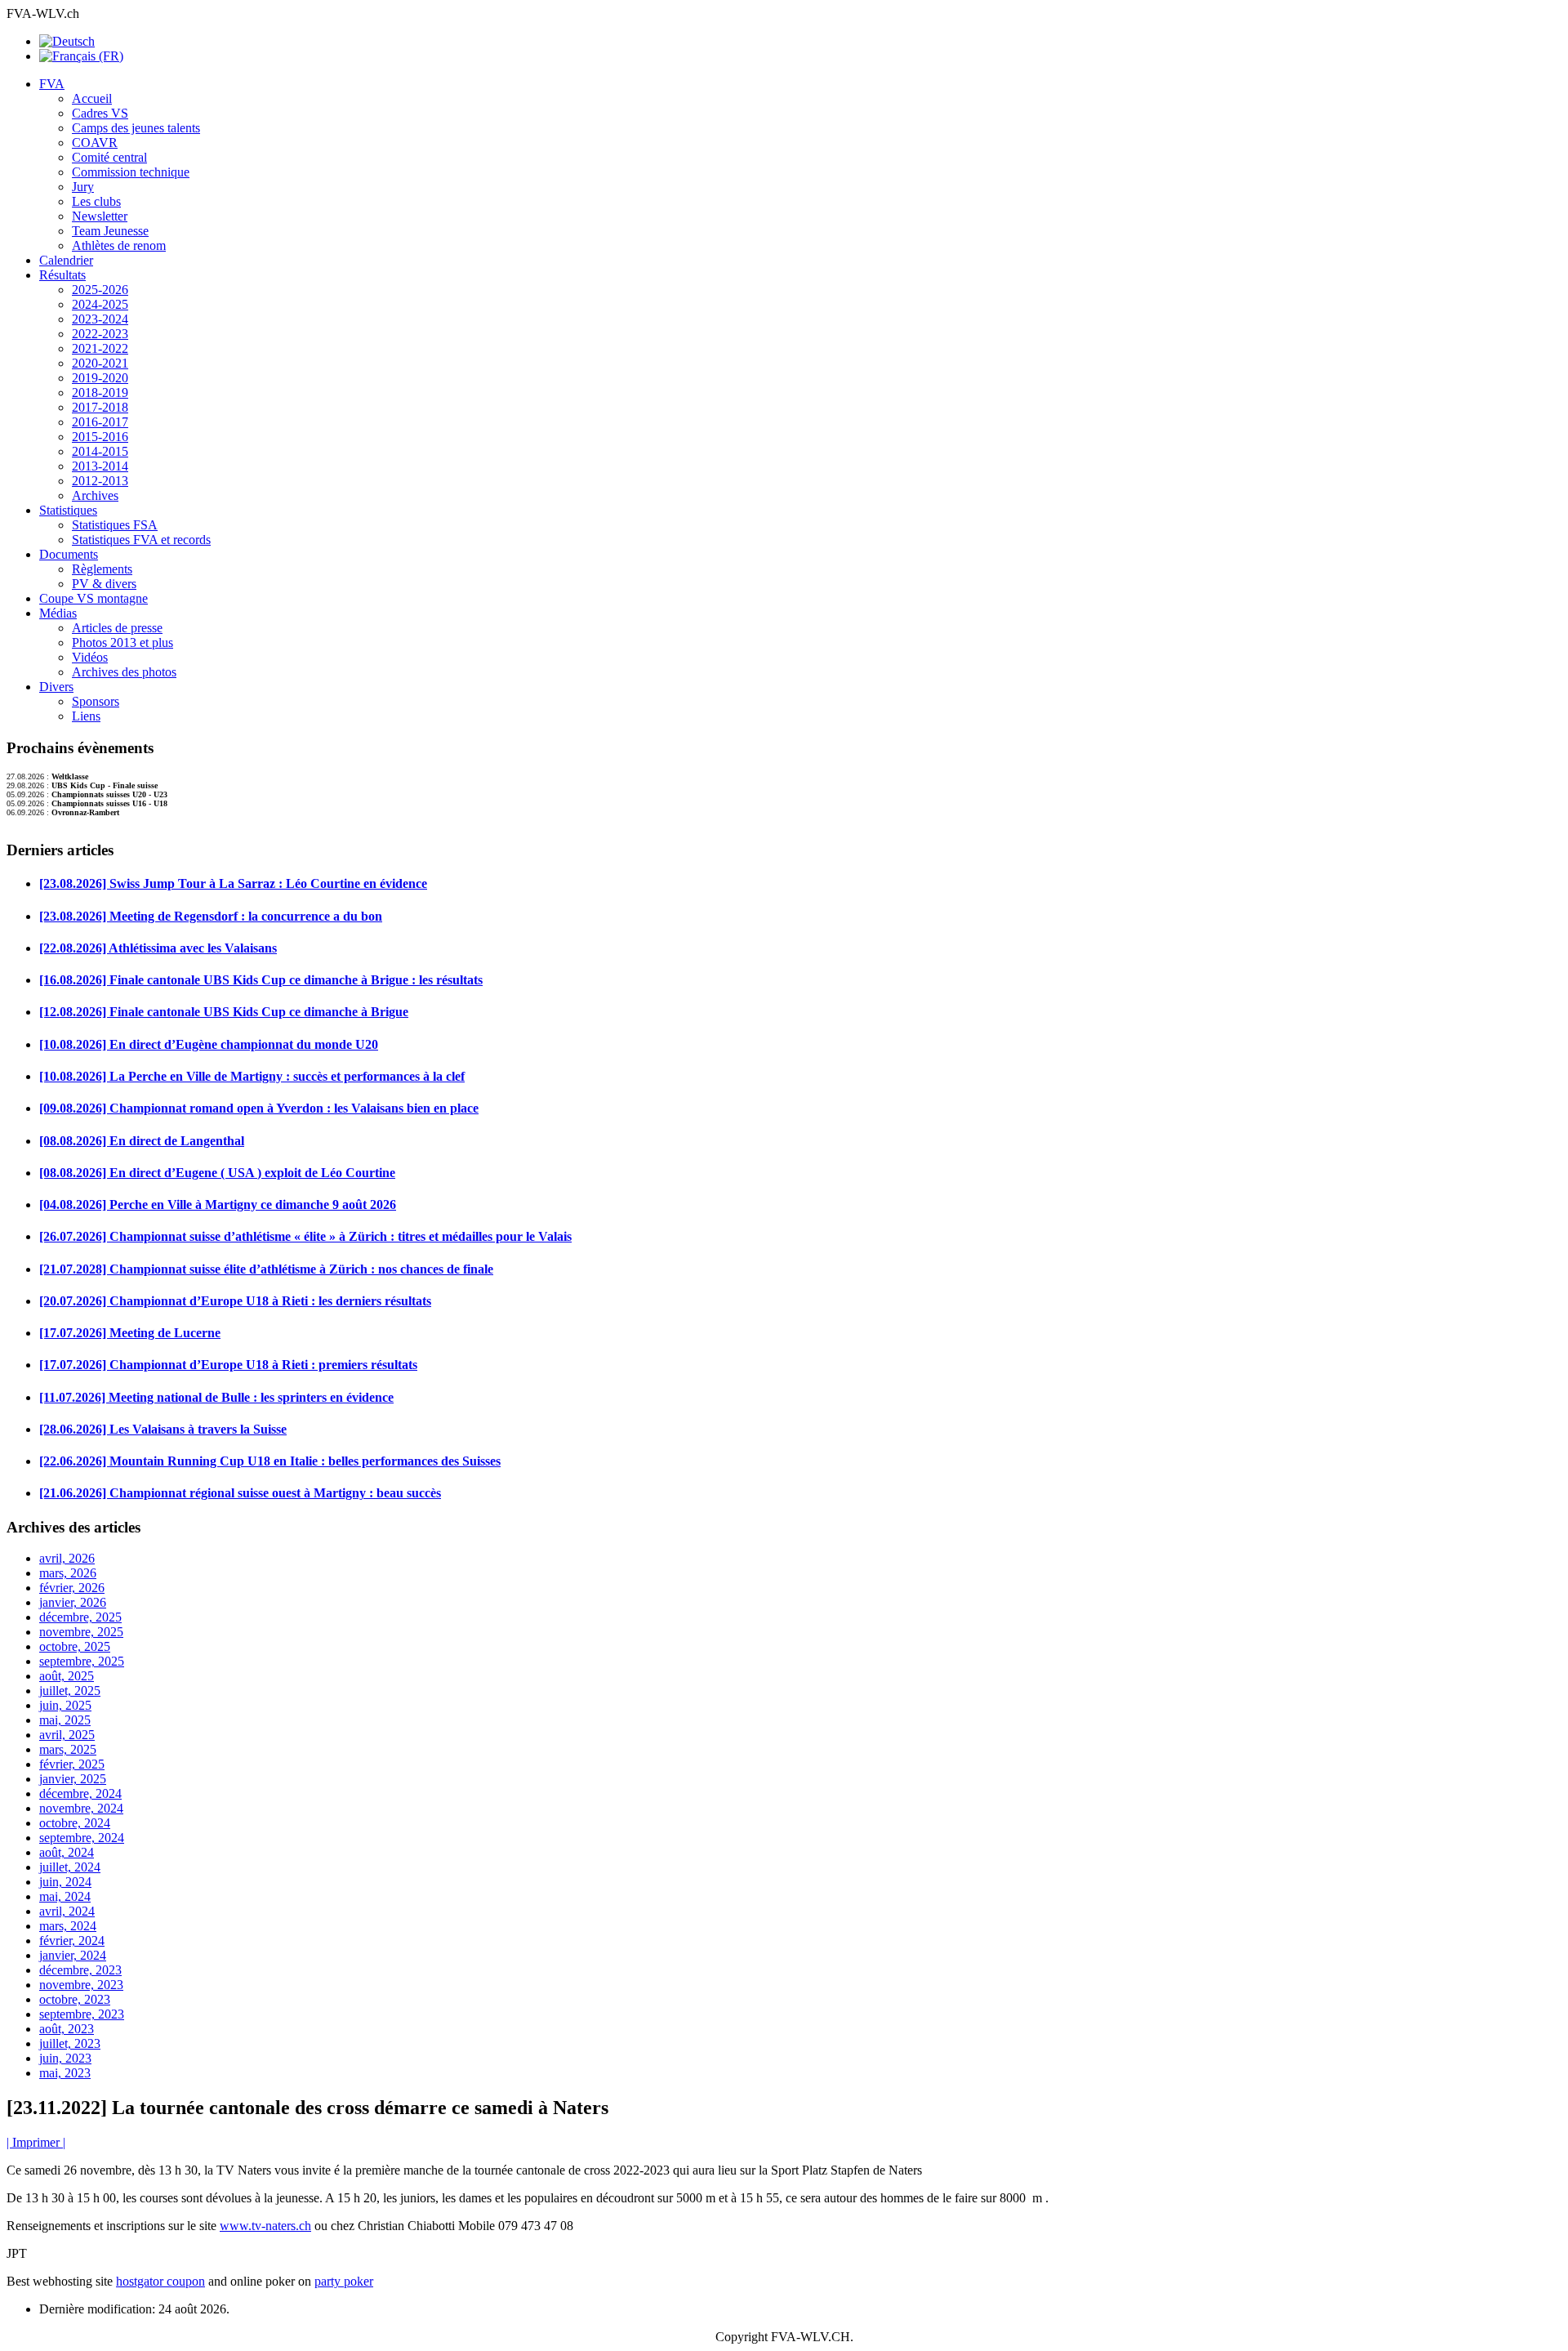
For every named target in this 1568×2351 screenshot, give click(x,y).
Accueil (92, 98)
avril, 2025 (67, 1735)
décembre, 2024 (80, 1793)
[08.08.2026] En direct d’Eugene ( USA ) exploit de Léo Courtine (217, 1173)
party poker (344, 2281)
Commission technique (131, 172)
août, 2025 (67, 1676)
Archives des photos (124, 672)
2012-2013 (100, 481)
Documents (69, 554)
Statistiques (68, 510)
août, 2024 (67, 1852)
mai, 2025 (65, 1720)
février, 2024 (72, 1941)
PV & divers (104, 584)
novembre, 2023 (81, 1985)
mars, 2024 (68, 1926)
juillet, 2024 (70, 1867)
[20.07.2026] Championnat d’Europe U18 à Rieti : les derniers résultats (235, 1301)
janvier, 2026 (73, 1602)
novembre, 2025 (81, 1632)
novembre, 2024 (81, 1808)
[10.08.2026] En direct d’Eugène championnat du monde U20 (209, 1044)
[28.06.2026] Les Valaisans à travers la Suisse (163, 1429)
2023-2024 (100, 319)
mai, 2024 (65, 1896)
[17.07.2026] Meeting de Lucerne (130, 1333)
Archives (95, 495)
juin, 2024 (65, 1882)
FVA (52, 84)
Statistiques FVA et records (141, 540)
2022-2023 (100, 334)
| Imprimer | (36, 2142)
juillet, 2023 (70, 2043)
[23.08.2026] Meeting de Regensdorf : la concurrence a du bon (211, 916)
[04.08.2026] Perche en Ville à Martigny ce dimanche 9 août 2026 (218, 1204)
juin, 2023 (65, 2058)
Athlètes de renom (119, 245)
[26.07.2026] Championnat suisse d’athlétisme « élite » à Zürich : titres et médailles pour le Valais (305, 1236)
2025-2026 (100, 290)
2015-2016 (100, 437)
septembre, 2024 (82, 1838)
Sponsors (96, 701)
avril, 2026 (67, 1558)
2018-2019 (100, 393)
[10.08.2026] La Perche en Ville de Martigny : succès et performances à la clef (252, 1076)
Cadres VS (100, 113)
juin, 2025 (65, 1705)
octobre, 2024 (75, 1823)
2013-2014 (100, 466)
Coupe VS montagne (94, 598)
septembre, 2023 (82, 2014)
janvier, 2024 (73, 1955)
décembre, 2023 (80, 1970)
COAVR (95, 143)
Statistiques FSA (115, 525)
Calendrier (66, 260)
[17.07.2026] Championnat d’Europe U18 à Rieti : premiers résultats (228, 1365)
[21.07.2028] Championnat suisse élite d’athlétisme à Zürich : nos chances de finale (266, 1269)
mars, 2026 (68, 1573)
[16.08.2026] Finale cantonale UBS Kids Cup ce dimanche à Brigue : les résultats (261, 980)
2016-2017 (100, 422)
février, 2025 (72, 1764)
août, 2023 (67, 2029)
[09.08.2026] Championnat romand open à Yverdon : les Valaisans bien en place (259, 1108)
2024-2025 (100, 304)
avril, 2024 (67, 1911)
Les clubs (96, 201)
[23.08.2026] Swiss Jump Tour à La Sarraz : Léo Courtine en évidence (233, 883)
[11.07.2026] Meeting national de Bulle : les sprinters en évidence (216, 1397)
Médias (58, 613)
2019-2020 (100, 378)
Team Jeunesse (110, 231)
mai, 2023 (65, 2073)
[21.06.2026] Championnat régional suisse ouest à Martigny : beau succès (240, 1493)
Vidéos (90, 657)
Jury (83, 187)
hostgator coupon (160, 2281)
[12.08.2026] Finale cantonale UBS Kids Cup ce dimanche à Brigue (224, 1012)
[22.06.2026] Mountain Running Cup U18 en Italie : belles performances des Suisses (270, 1461)
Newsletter (100, 216)
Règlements (102, 569)
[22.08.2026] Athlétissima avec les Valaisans (158, 948)
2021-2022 (100, 348)
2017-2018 (100, 407)
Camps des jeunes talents (136, 128)
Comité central (109, 157)
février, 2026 (72, 1588)
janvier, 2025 (73, 1779)
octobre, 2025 (75, 1646)
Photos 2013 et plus (122, 642)
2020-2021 (100, 363)
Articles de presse (117, 628)
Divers (56, 687)
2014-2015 (100, 451)
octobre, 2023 (75, 1999)
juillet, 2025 (70, 1691)
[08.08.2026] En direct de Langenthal (142, 1141)
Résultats (62, 275)
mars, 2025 (68, 1749)
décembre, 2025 (80, 1617)
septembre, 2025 (82, 1661)
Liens (86, 716)
